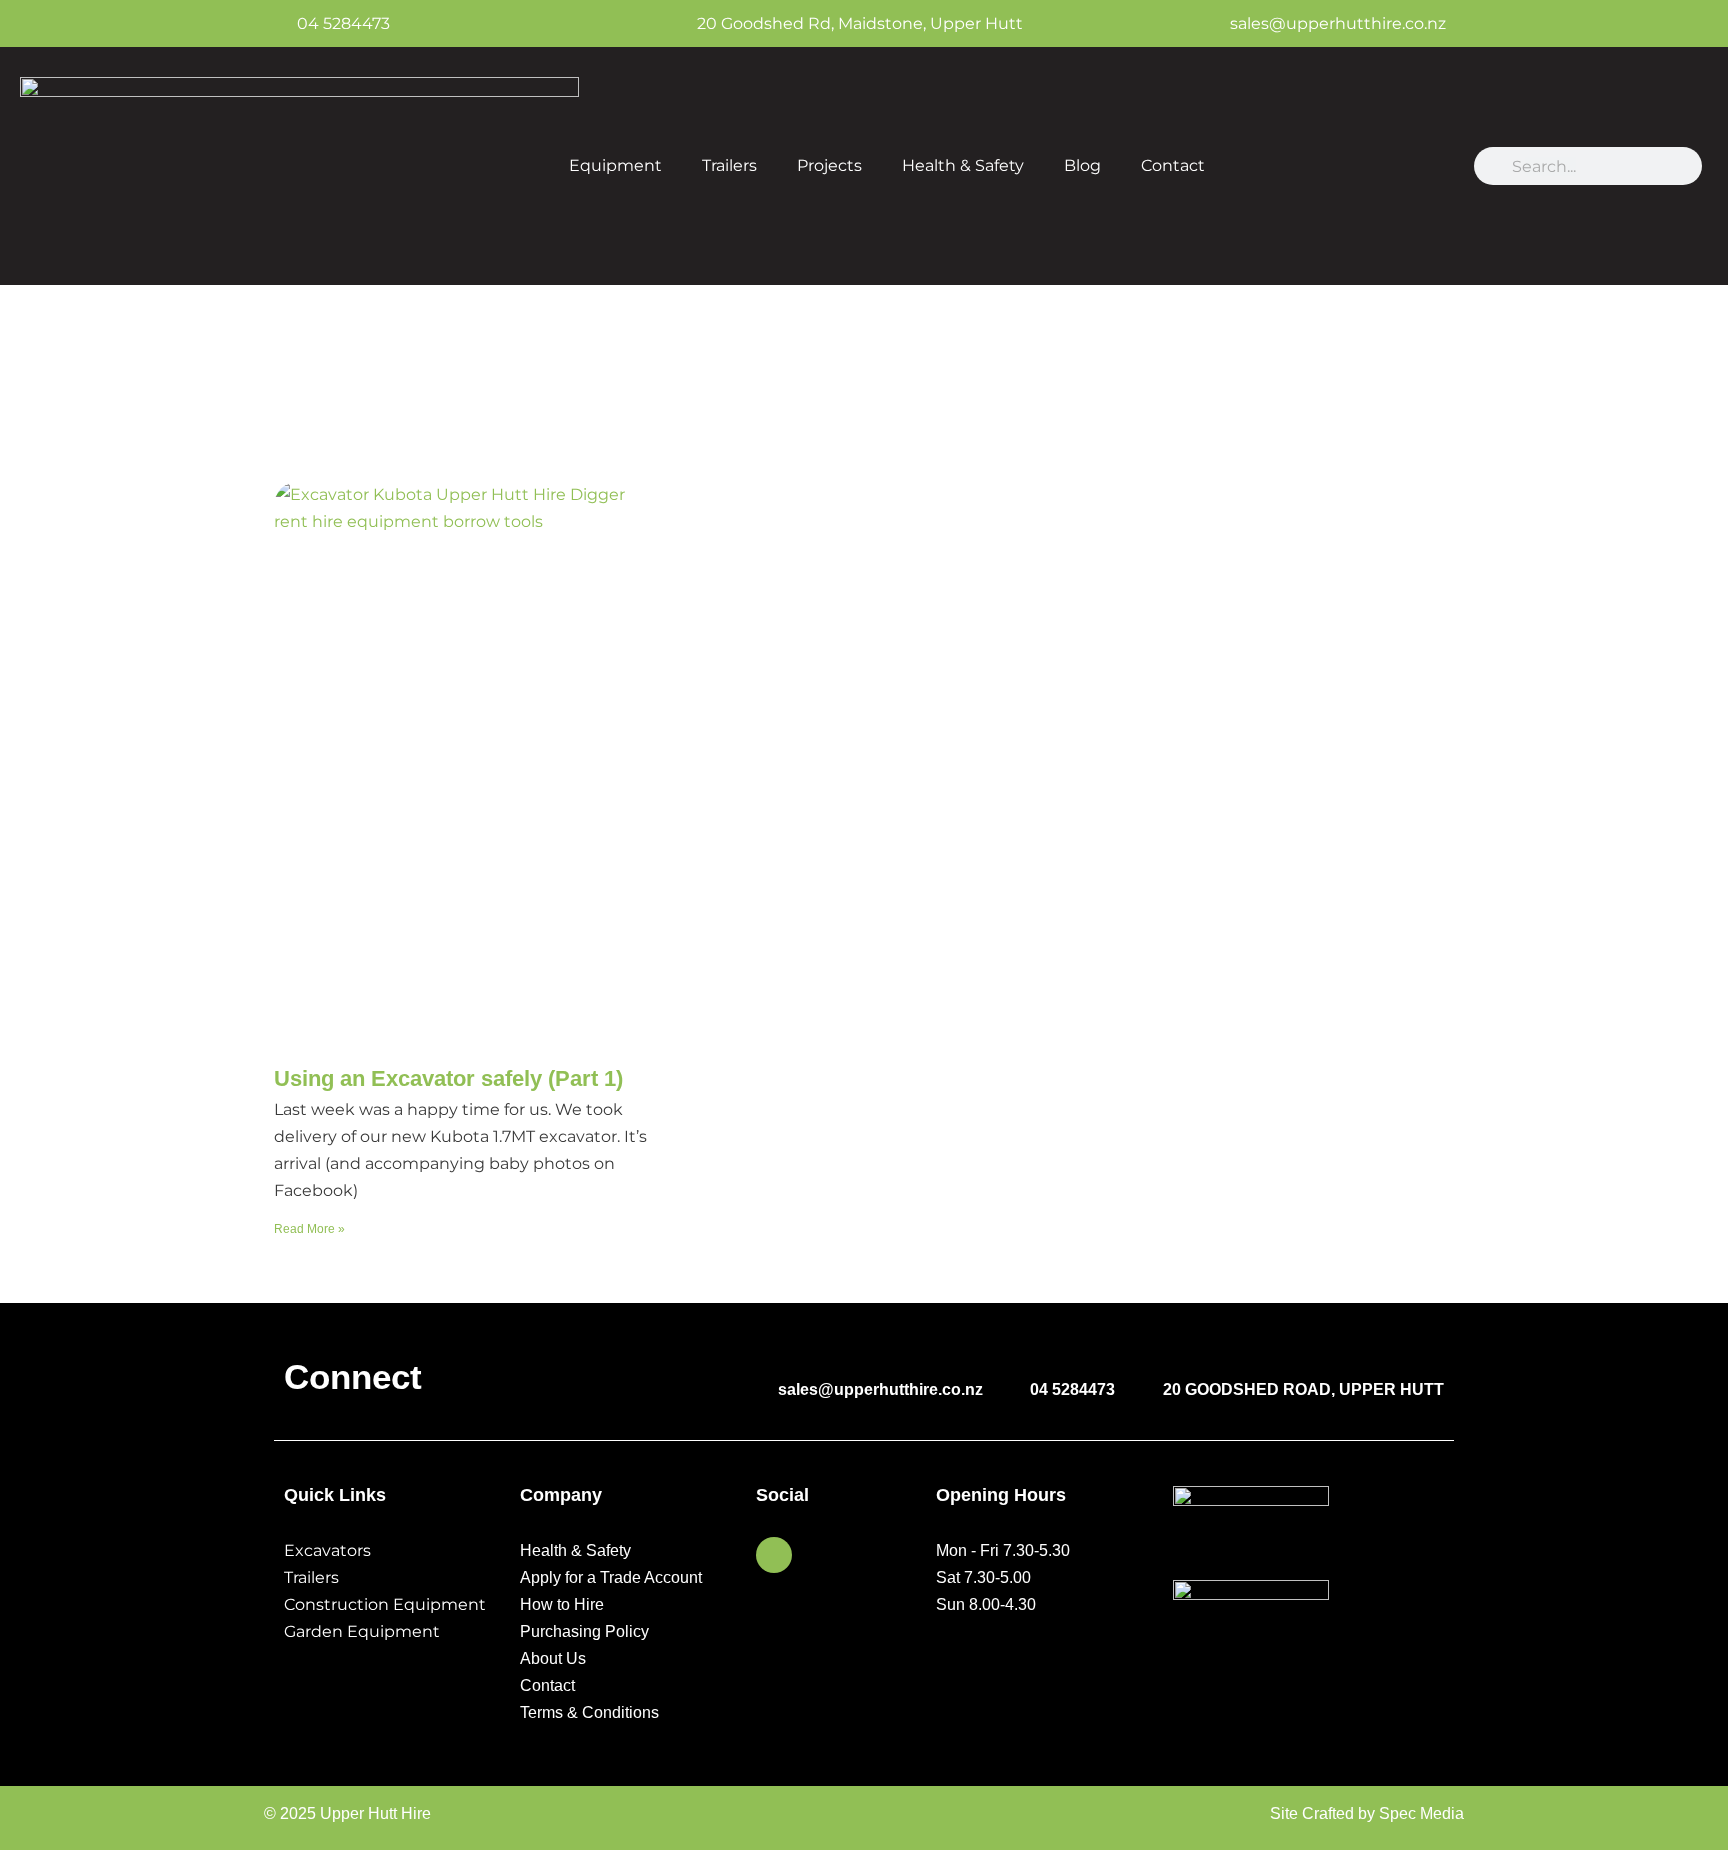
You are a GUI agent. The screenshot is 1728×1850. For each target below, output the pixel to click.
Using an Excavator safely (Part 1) (448, 1078)
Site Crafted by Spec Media (1367, 1813)
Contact (1173, 165)
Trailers (729, 165)
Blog (1082, 165)
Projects (829, 165)
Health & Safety (963, 165)
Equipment (615, 165)
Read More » (309, 1229)
